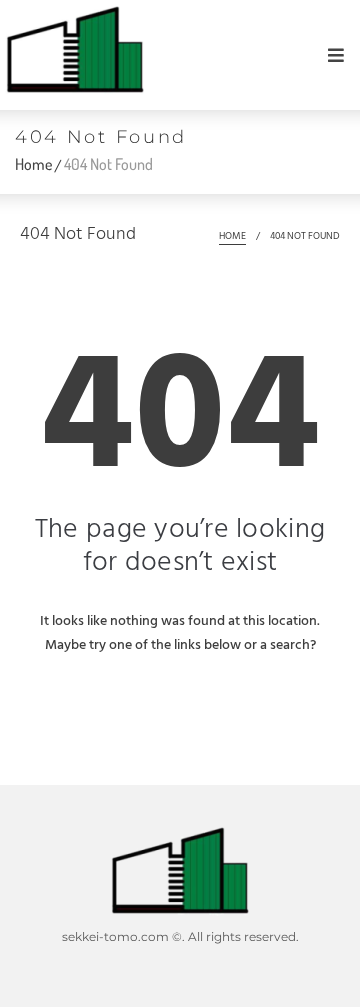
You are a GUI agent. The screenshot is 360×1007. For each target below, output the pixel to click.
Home (33, 164)
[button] (336, 55)
